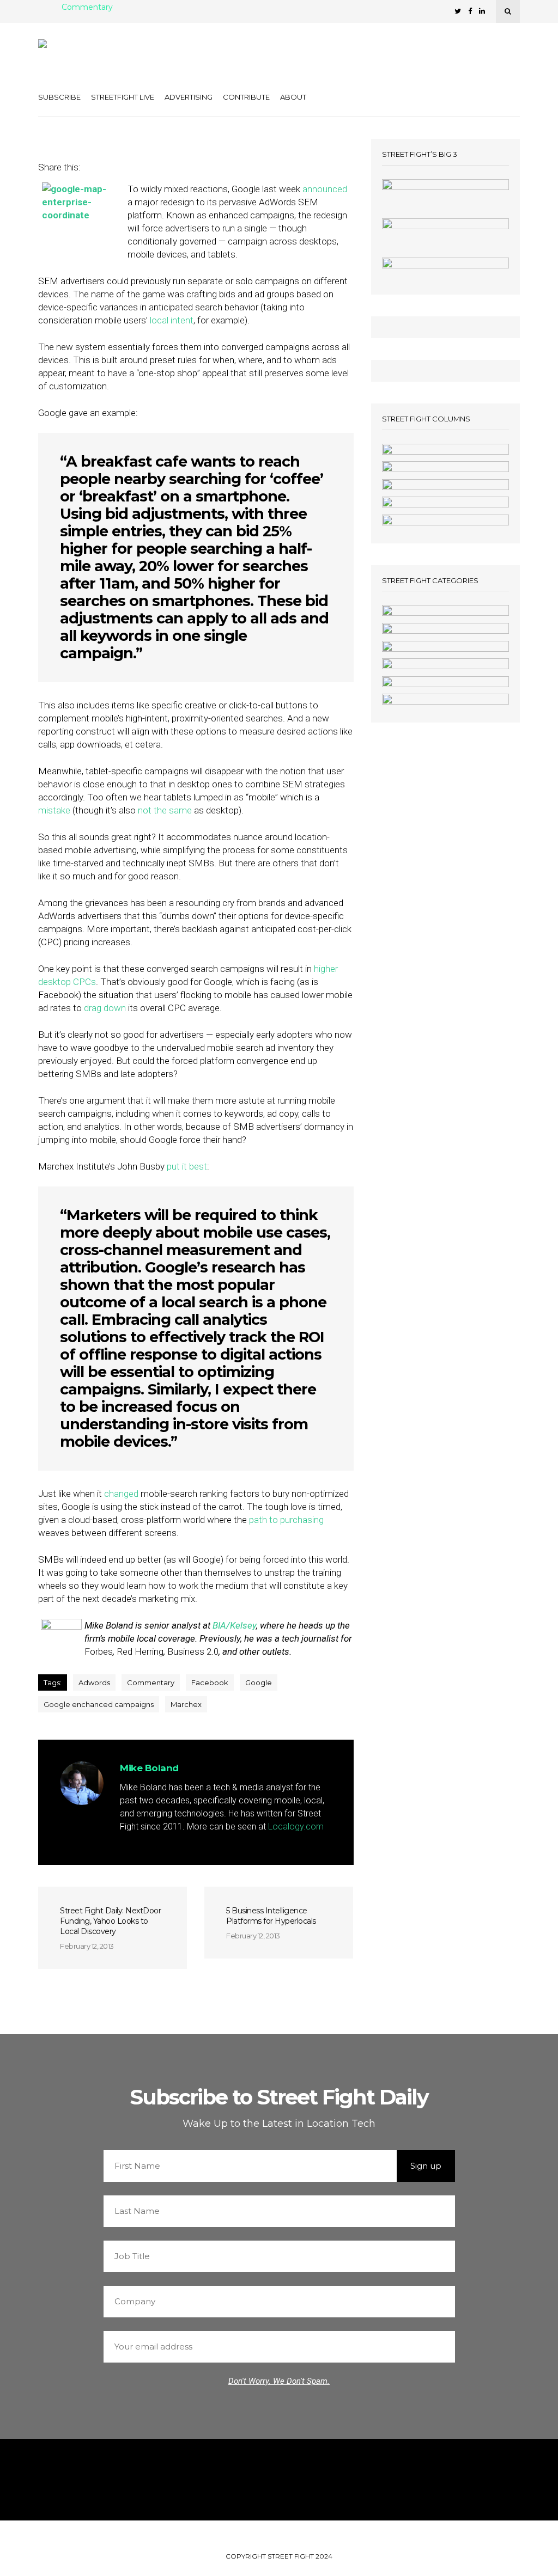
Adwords (94, 1682)
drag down (105, 1008)
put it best (187, 1166)
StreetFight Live (123, 97)
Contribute (246, 97)
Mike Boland (149, 1768)
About (293, 97)
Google (259, 1682)
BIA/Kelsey (234, 1625)
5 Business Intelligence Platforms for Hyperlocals (271, 1916)
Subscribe (59, 97)
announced (325, 189)
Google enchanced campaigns (99, 1704)
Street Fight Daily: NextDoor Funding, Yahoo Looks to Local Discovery (110, 1921)
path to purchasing (286, 1520)
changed (121, 1494)
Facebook (210, 1682)
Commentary (87, 8)
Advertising (189, 97)
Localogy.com (296, 1827)
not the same (165, 810)
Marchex (186, 1704)
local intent (172, 320)
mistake (54, 810)
